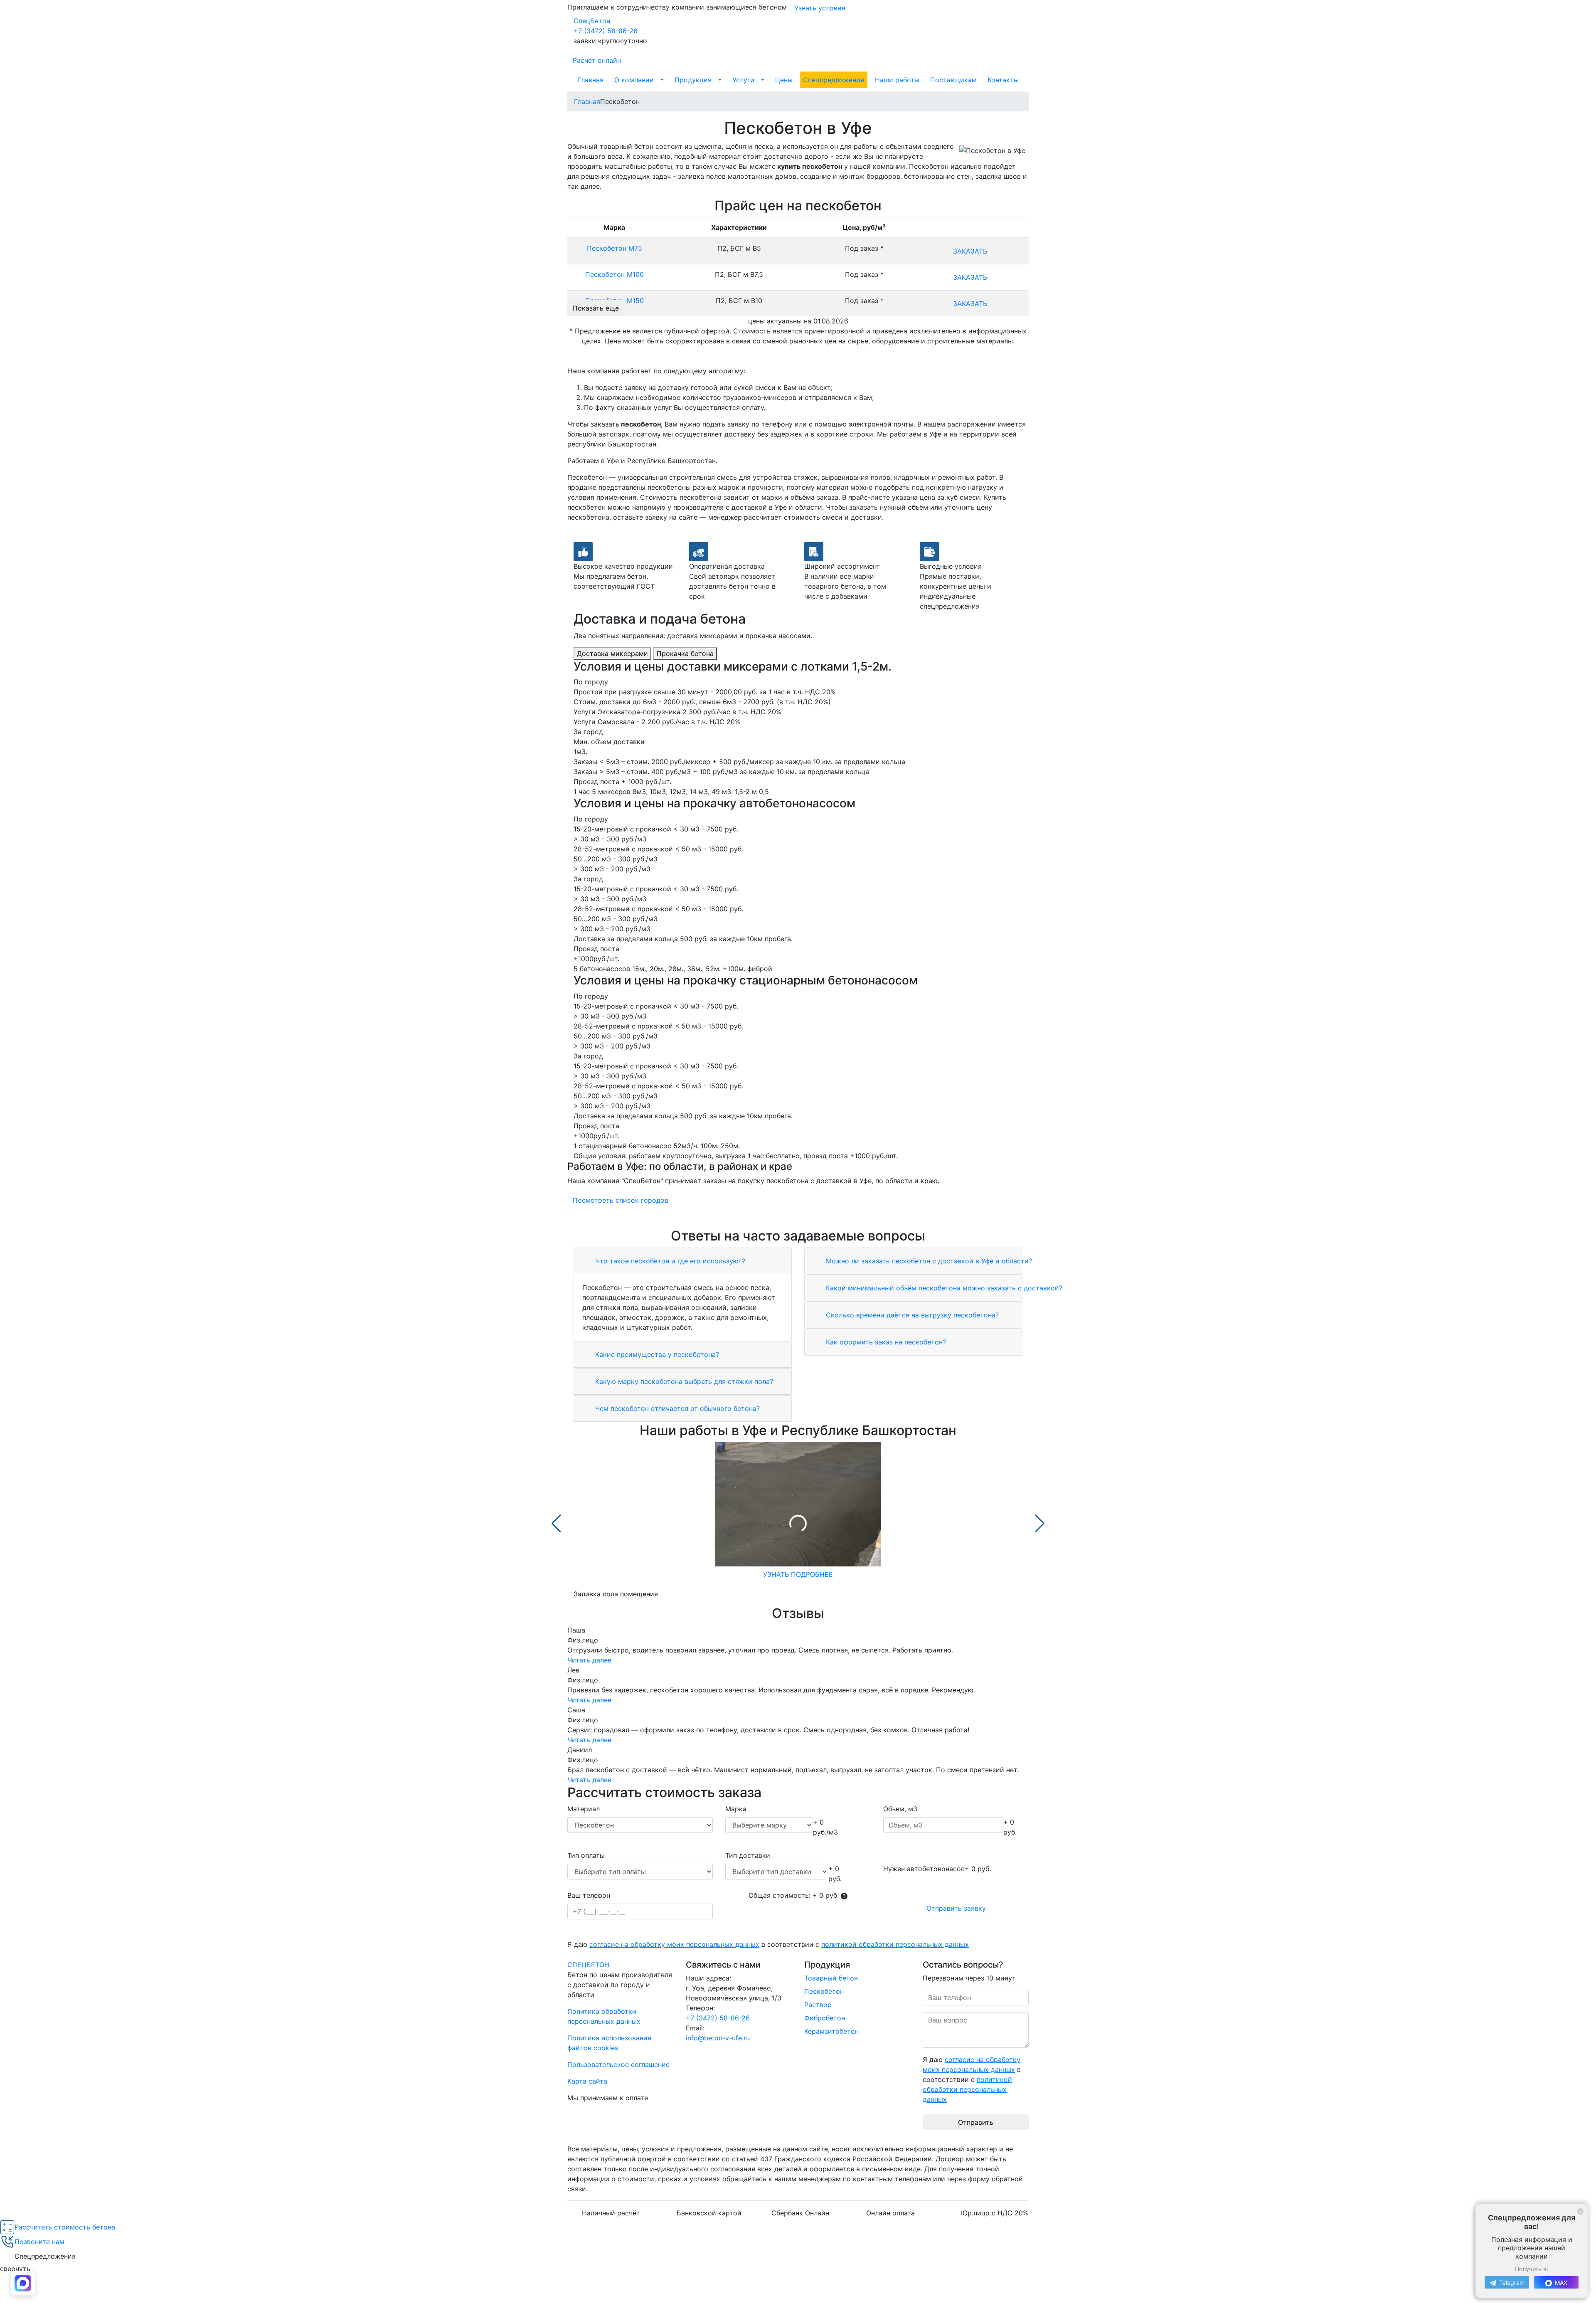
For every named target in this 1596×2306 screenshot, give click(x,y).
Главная (590, 80)
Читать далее (589, 1660)
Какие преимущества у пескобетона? (656, 1354)
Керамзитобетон (831, 2031)
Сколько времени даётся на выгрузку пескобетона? (911, 1315)
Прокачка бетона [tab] (685, 654)
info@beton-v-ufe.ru (718, 2038)
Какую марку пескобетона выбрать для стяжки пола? (683, 1381)
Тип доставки (748, 1855)
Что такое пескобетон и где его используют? (669, 1261)
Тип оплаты (586, 1855)
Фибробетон (825, 2018)
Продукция (693, 80)
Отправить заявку (956, 1908)
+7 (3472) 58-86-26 (606, 31)
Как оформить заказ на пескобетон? (885, 1342)
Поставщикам (953, 80)
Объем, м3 (900, 1809)
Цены (784, 80)
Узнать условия (820, 8)
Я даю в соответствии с (768, 1944)
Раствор (818, 2005)
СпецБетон (592, 21)
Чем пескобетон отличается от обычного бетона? (676, 1408)
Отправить (976, 2122)
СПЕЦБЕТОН (588, 1965)
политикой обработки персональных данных (895, 1944)
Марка (736, 1809)
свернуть (15, 2269)
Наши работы (897, 80)
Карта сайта (587, 2081)
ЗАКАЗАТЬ (970, 251)
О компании (634, 80)
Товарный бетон (831, 1978)
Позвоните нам (39, 2242)
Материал (584, 1809)
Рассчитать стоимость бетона (65, 2227)
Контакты (1003, 80)
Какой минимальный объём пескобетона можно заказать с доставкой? (943, 1288)
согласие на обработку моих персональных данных (674, 1944)
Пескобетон (824, 1991)
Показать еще (596, 308)
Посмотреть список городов (621, 1200)
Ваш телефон (589, 1895)
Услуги (743, 80)
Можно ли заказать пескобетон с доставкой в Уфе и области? (928, 1261)
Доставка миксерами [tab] (612, 654)
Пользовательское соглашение (618, 2064)
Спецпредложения (834, 80)
